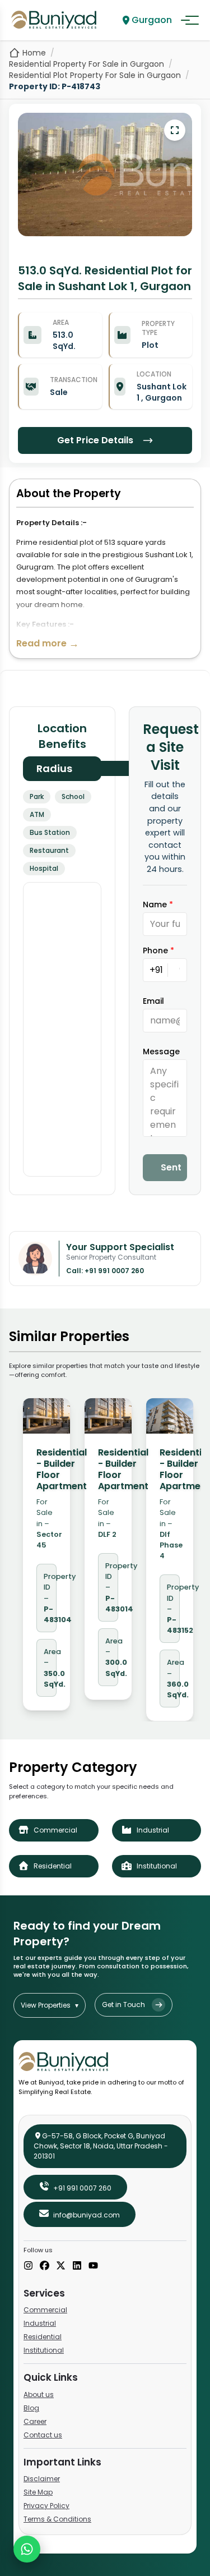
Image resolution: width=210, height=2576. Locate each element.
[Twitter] (61, 2266)
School (73, 796)
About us (39, 2394)
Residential (43, 2337)
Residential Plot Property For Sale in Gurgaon (95, 75)
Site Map (38, 2492)
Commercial (45, 2310)
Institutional (44, 2350)
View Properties (50, 2005)
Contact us (43, 2435)
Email (153, 1001)
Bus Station (50, 832)
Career (35, 2421)
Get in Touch (123, 2005)
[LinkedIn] (77, 2266)
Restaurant (49, 850)
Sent (171, 1167)
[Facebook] (45, 2266)
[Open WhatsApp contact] (27, 2549)
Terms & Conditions (57, 2519)
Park (37, 796)
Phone (158, 950)
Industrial (40, 2323)
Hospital (44, 868)
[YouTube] (93, 2266)
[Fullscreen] (175, 130)
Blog (31, 2408)
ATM (37, 814)
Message (161, 1051)
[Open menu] (190, 20)
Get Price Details (95, 440)
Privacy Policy (46, 2506)
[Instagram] (28, 2266)
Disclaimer (42, 2479)
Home (34, 53)
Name (158, 904)
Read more (48, 643)
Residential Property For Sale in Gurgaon (87, 64)
